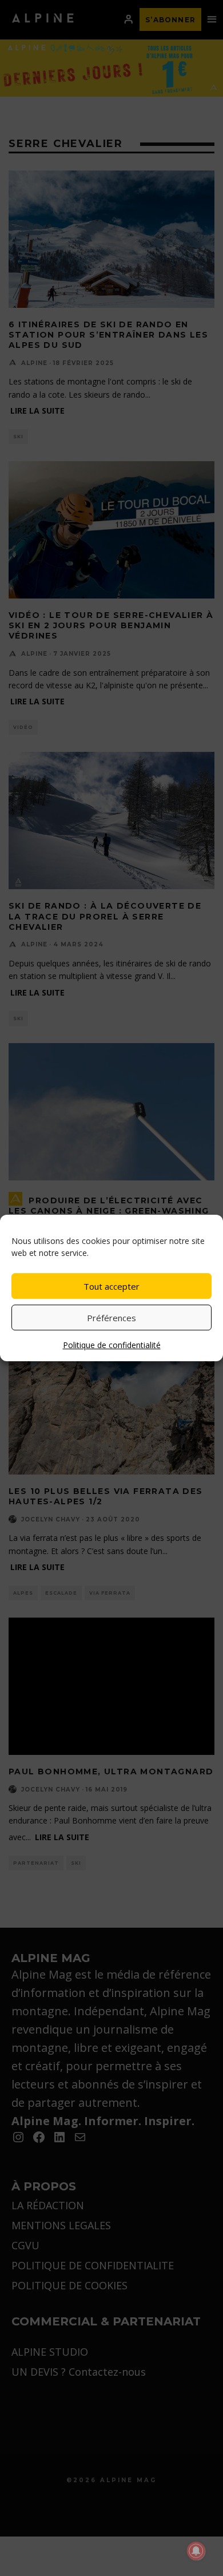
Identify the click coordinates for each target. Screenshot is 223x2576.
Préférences (111, 1318)
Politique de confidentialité (112, 1345)
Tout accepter (111, 1286)
